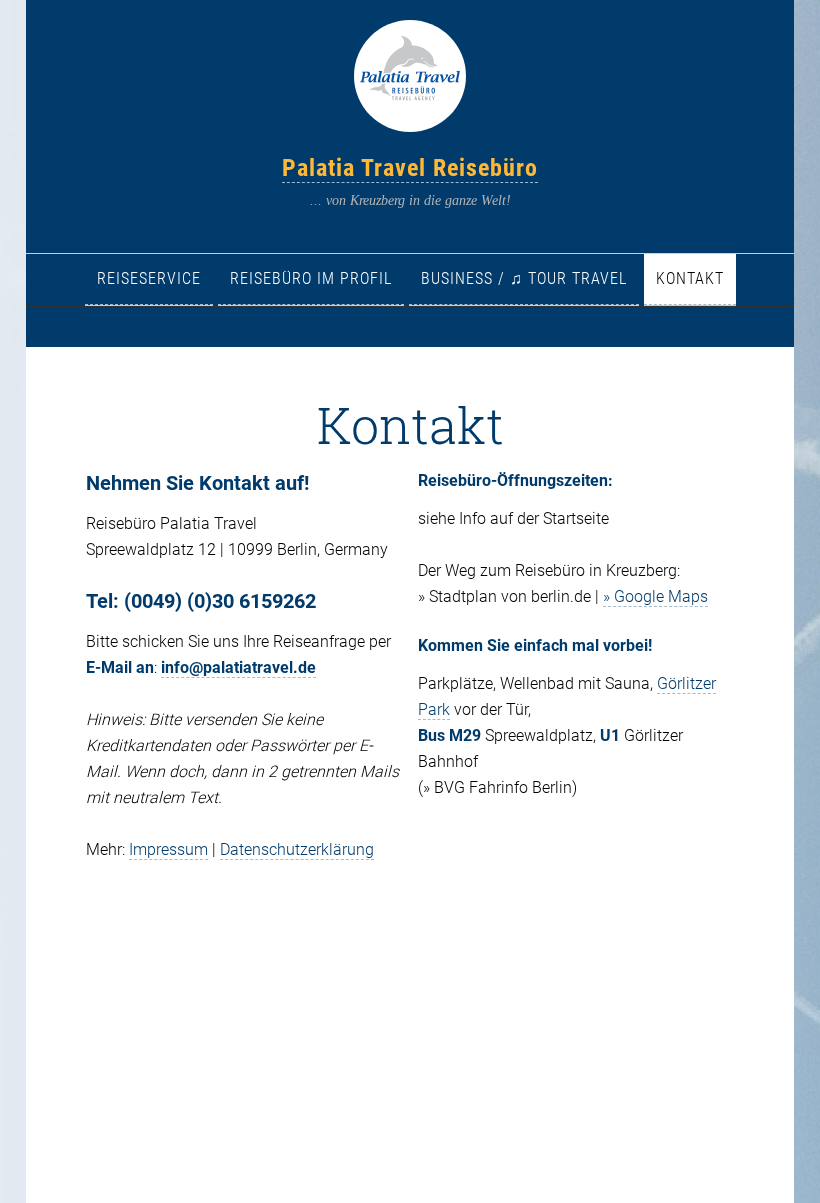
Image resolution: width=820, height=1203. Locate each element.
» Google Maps (655, 596)
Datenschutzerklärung (297, 849)
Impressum (168, 849)
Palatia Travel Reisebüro (410, 168)
